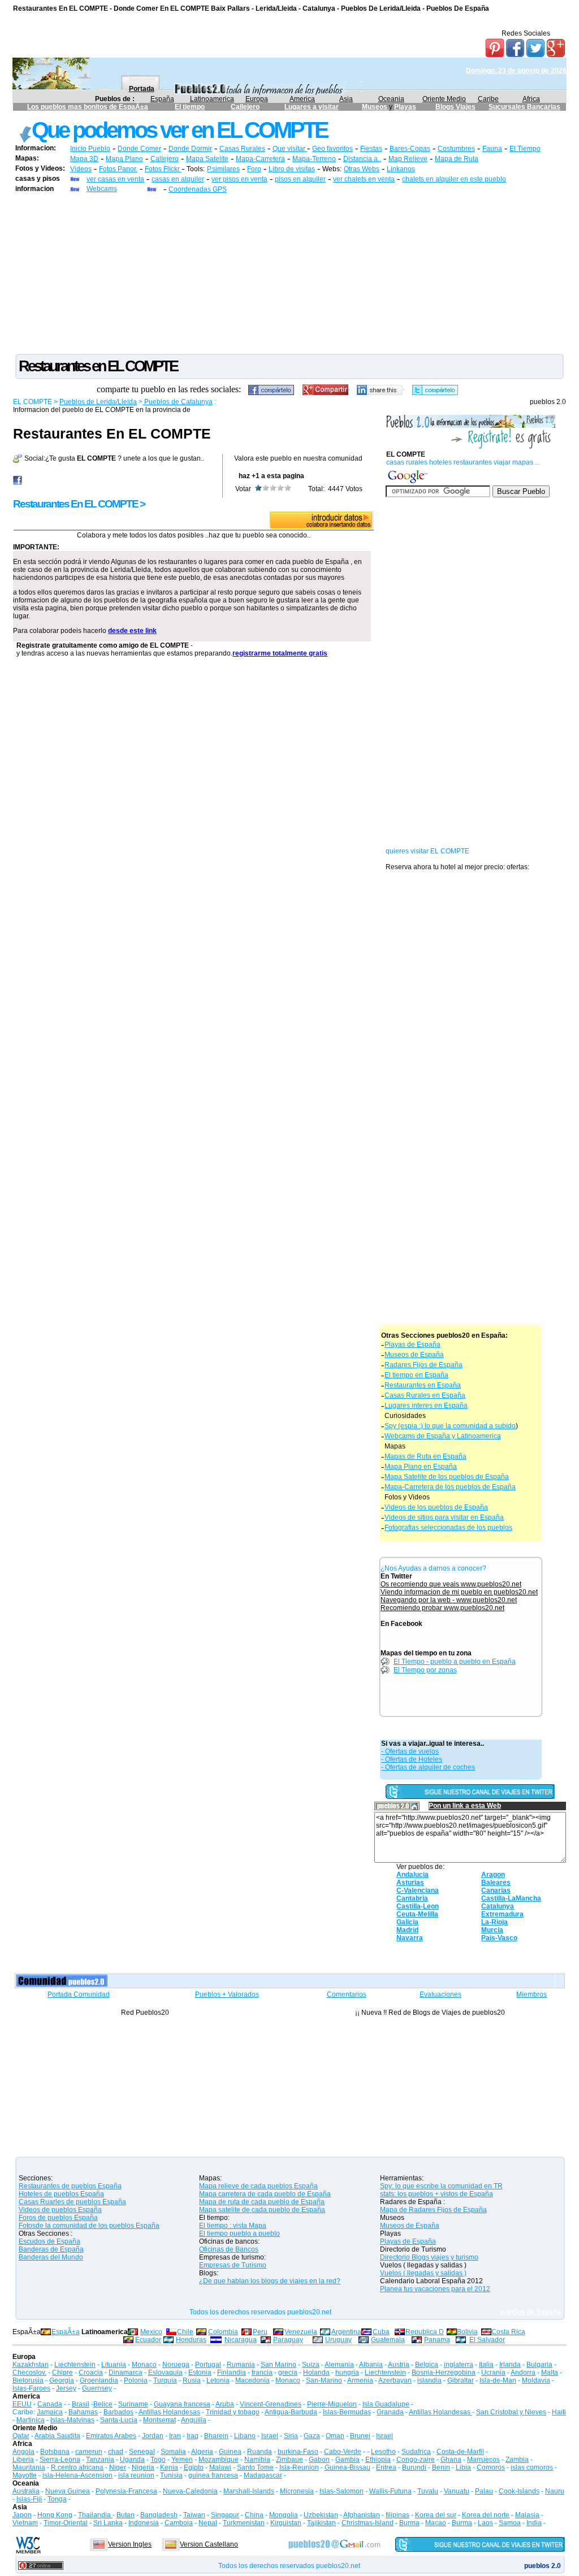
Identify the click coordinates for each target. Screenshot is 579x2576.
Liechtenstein (75, 2365)
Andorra (523, 2373)
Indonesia (144, 2523)
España (162, 99)
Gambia (347, 2460)
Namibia (257, 2460)
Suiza (311, 2365)
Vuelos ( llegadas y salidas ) (423, 2273)
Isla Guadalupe (386, 2404)
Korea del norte (486, 2515)
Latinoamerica (212, 99)
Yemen (182, 2460)
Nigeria (143, 2467)
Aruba (225, 2404)
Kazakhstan (31, 2365)
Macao (436, 2523)
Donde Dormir (190, 149)
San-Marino (324, 2380)
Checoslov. (29, 2373)
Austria (399, 2365)
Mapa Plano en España (421, 1467)
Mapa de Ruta (457, 159)
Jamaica (50, 2412)
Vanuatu (457, 2491)
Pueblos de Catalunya (178, 402)
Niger (118, 2467)
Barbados (118, 2412)
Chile (185, 2332)
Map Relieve (408, 159)
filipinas (397, 2515)
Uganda (132, 2460)
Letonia (218, 2380)
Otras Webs (362, 169)
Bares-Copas (410, 149)
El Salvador (487, 2340)
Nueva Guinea (68, 2491)
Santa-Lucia (119, 2420)
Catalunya (498, 1906)
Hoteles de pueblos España (61, 2194)
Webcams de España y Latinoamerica (443, 1436)
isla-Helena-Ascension (77, 2475)
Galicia (407, 1922)
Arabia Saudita (57, 2436)
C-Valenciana (418, 1890)
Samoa (510, 2523)
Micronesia (297, 2491)
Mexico (151, 2332)
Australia (26, 2491)
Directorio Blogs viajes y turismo (429, 2257)
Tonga (57, 2499)
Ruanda (260, 2452)
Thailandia (95, 2515)
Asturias (410, 1883)
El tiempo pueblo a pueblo (239, 2234)
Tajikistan (321, 2523)
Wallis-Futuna (390, 2491)
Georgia (62, 2380)
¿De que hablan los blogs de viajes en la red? (270, 2281)
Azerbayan (395, 2380)
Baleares (496, 1883)
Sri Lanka (108, 2523)
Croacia (91, 2373)
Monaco (144, 2365)
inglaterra (459, 2365)
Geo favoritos (332, 149)
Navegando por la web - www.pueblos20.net (449, 1600)
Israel (270, 2436)
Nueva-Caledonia (190, 2491)
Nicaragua (241, 2340)
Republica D (425, 2332)
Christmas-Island (368, 2523)
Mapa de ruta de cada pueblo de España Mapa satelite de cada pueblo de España (262, 2206)
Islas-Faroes (31, 2388)
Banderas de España (51, 2249)
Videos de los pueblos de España (436, 1507)
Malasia (527, 2515)
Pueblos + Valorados (227, 1994)
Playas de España (412, 1345)
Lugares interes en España (426, 1406)
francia (262, 2373)
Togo (158, 2460)
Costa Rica (508, 2332)
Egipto (194, 2467)
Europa (257, 99)
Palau (484, 2491)
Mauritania (29, 2467)
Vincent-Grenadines (271, 2404)
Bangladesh (159, 2515)
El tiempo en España (416, 1375)
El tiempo (190, 107)
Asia (346, 99)
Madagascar (263, 2475)
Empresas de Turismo (233, 2265)
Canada (50, 2404)
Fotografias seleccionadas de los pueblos (448, 1528)
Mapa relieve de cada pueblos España (258, 2186)
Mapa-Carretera (260, 159)
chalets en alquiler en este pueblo (454, 179)
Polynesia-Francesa (126, 2491)
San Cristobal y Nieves (511, 2412)
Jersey (66, 2388)
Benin (441, 2467)
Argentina (346, 2332)
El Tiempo (525, 149)
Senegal (142, 2452)
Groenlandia (99, 2380)
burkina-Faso (298, 2452)
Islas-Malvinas (72, 2420)
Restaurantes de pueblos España (70, 2186)
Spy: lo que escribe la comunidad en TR (441, 2186)
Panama (437, 2340)
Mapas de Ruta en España (425, 1456)
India (534, 2523)
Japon (22, 2515)
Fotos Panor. (118, 169)
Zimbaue (289, 2460)
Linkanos (401, 169)
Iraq (193, 2436)
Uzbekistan (321, 2515)
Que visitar (290, 149)
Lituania (114, 2365)
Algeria (202, 2452)
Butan (126, 2515)
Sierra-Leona (60, 2460)
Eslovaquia (165, 2373)
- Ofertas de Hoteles (412, 1759)
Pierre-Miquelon (332, 2404)
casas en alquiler (178, 179)
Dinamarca (126, 2373)
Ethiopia (378, 2460)
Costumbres (456, 149)
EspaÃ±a (66, 2332)
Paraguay (288, 2340)
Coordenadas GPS (198, 189)
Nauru (555, 2491)
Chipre (62, 2373)
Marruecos (483, 2460)
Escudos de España (49, 2241)
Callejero (245, 107)
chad (116, 2452)
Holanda (316, 2373)
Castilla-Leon (418, 1906)
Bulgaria (539, 2365)
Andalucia (412, 1875)
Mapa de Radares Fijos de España (433, 2210)
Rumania (241, 2365)
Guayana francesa (182, 2404)
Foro (254, 169)
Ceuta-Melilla (417, 1914)
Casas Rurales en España (425, 1395)
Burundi (414, 2467)
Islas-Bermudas (347, 2412)
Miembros (532, 1994)
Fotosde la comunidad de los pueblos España (89, 2226)
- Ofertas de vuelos (410, 1751)
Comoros (491, 2467)
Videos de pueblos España (60, 2210)
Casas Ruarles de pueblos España (72, 2202)
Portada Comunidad (79, 1994)
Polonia (136, 2380)
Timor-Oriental (66, 2523)
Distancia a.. (362, 159)
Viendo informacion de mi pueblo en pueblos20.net (459, 1592)
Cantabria (412, 1898)
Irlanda (510, 2365)
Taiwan (194, 2515)
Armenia (360, 2380)
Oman (335, 2436)
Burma (409, 2523)
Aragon (493, 1875)
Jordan (153, 2436)
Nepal (208, 2523)
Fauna (492, 149)
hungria (347, 2373)
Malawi (220, 2467)
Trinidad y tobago (233, 2412)
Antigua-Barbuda (291, 2412)
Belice (103, 2404)
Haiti (559, 2412)
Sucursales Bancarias (524, 107)
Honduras (191, 2340)
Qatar (21, 2436)
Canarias (496, 1890)
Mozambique (219, 2460)
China (254, 2515)
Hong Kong (55, 2515)
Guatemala (388, 2340)
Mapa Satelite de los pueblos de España (447, 1477)
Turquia (165, 2380)
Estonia (200, 2373)
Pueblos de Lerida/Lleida (98, 402)
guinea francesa (213, 2475)
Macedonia (252, 2380)
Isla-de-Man (498, 2380)
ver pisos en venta (239, 179)
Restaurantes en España (423, 1385)
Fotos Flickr (163, 169)
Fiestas (371, 149)
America (302, 99)
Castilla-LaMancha (511, 1898)
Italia (486, 2365)
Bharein (216, 2436)
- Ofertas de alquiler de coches (428, 1767)
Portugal (208, 2365)
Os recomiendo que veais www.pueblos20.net (451, 1584)
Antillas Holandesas (169, 2412)
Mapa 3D (84, 159)
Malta (550, 2373)
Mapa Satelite (207, 159)
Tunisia (171, 2475)
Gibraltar (461, 2380)
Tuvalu (428, 2491)
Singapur (225, 2515)
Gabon (319, 2460)
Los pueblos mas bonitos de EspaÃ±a (88, 107)
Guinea (230, 2452)
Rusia (192, 2380)
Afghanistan (362, 2515)
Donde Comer (139, 149)
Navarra (410, 1938)
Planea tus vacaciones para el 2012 (435, 2289)
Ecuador (148, 2340)
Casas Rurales (242, 149)
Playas (405, 107)
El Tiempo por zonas (425, 1670)
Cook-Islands (519, 2491)
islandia (429, 2380)
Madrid (407, 1930)
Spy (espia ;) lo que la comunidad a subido (450, 1426)
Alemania (339, 2365)
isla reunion (136, 2475)
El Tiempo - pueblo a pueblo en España (455, 1662)
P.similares (223, 169)
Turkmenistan (244, 2523)
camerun (89, 2452)
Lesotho (383, 2452)
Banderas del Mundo (51, 2257)
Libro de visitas (292, 169)
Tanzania (100, 2460)
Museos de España (414, 1355)
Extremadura (502, 1914)
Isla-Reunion (299, 2467)
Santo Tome (255, 2467)
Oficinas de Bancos (229, 2249)
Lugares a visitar (312, 107)
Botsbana (55, 2452)
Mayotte (25, 2475)
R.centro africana (77, 2467)
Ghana (451, 2460)
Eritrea (386, 2467)
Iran (175, 2436)
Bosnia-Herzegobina (444, 2373)
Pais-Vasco (499, 1938)
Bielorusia (28, 2380)
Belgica (427, 2365)
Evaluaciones (440, 1994)
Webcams (102, 189)
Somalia (173, 2452)
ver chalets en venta (364, 179)
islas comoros (532, 2467)
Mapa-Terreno (314, 159)
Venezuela (301, 2332)
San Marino (278, 2365)
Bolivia (467, 2332)
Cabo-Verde (343, 2452)
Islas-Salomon (342, 2491)
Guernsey (97, 2388)
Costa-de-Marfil (460, 2452)
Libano (245, 2436)
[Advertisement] (289, 273)
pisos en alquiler (300, 179)
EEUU (22, 2404)
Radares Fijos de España (424, 1365)
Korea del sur (436, 2515)
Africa (531, 99)
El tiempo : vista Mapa (233, 2226)
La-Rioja (494, 1922)
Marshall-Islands (249, 2491)
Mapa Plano (124, 159)
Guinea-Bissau (347, 2467)
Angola (23, 2452)
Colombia (223, 2332)
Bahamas (83, 2412)
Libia (463, 2467)
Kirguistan (286, 2523)
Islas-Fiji (29, 2499)
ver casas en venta (115, 179)
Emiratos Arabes (111, 2436)
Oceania (391, 99)
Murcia (492, 1930)
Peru (260, 2332)
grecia (288, 2373)
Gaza (312, 2436)
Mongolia (284, 2515)
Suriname (133, 2404)
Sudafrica (416, 2452)
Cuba (381, 2332)
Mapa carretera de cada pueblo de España (265, 2194)
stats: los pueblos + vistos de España (437, 2194)
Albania (371, 2365)
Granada (390, 2412)
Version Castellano (209, 2544)
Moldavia (536, 2380)
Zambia (517, 2460)
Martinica (31, 2420)
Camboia (179, 2523)
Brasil (81, 2404)
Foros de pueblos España (58, 2218)
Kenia (169, 2467)
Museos (375, 107)
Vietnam (25, 2523)
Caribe (488, 99)
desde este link (132, 631)
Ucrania (493, 2373)
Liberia (23, 2460)
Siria (291, 2436)
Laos (485, 2523)
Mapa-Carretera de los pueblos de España (450, 1487)
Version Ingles (130, 2544)
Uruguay (338, 2340)
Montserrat (159, 2420)
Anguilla (194, 2420)
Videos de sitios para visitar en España (444, 1517)
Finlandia (232, 2373)
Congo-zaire (416, 2460)
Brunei (360, 2436)
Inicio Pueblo (90, 149)
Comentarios (347, 1994)
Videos (81, 169)
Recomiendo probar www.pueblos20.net (442, 1608)
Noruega (176, 2365)
